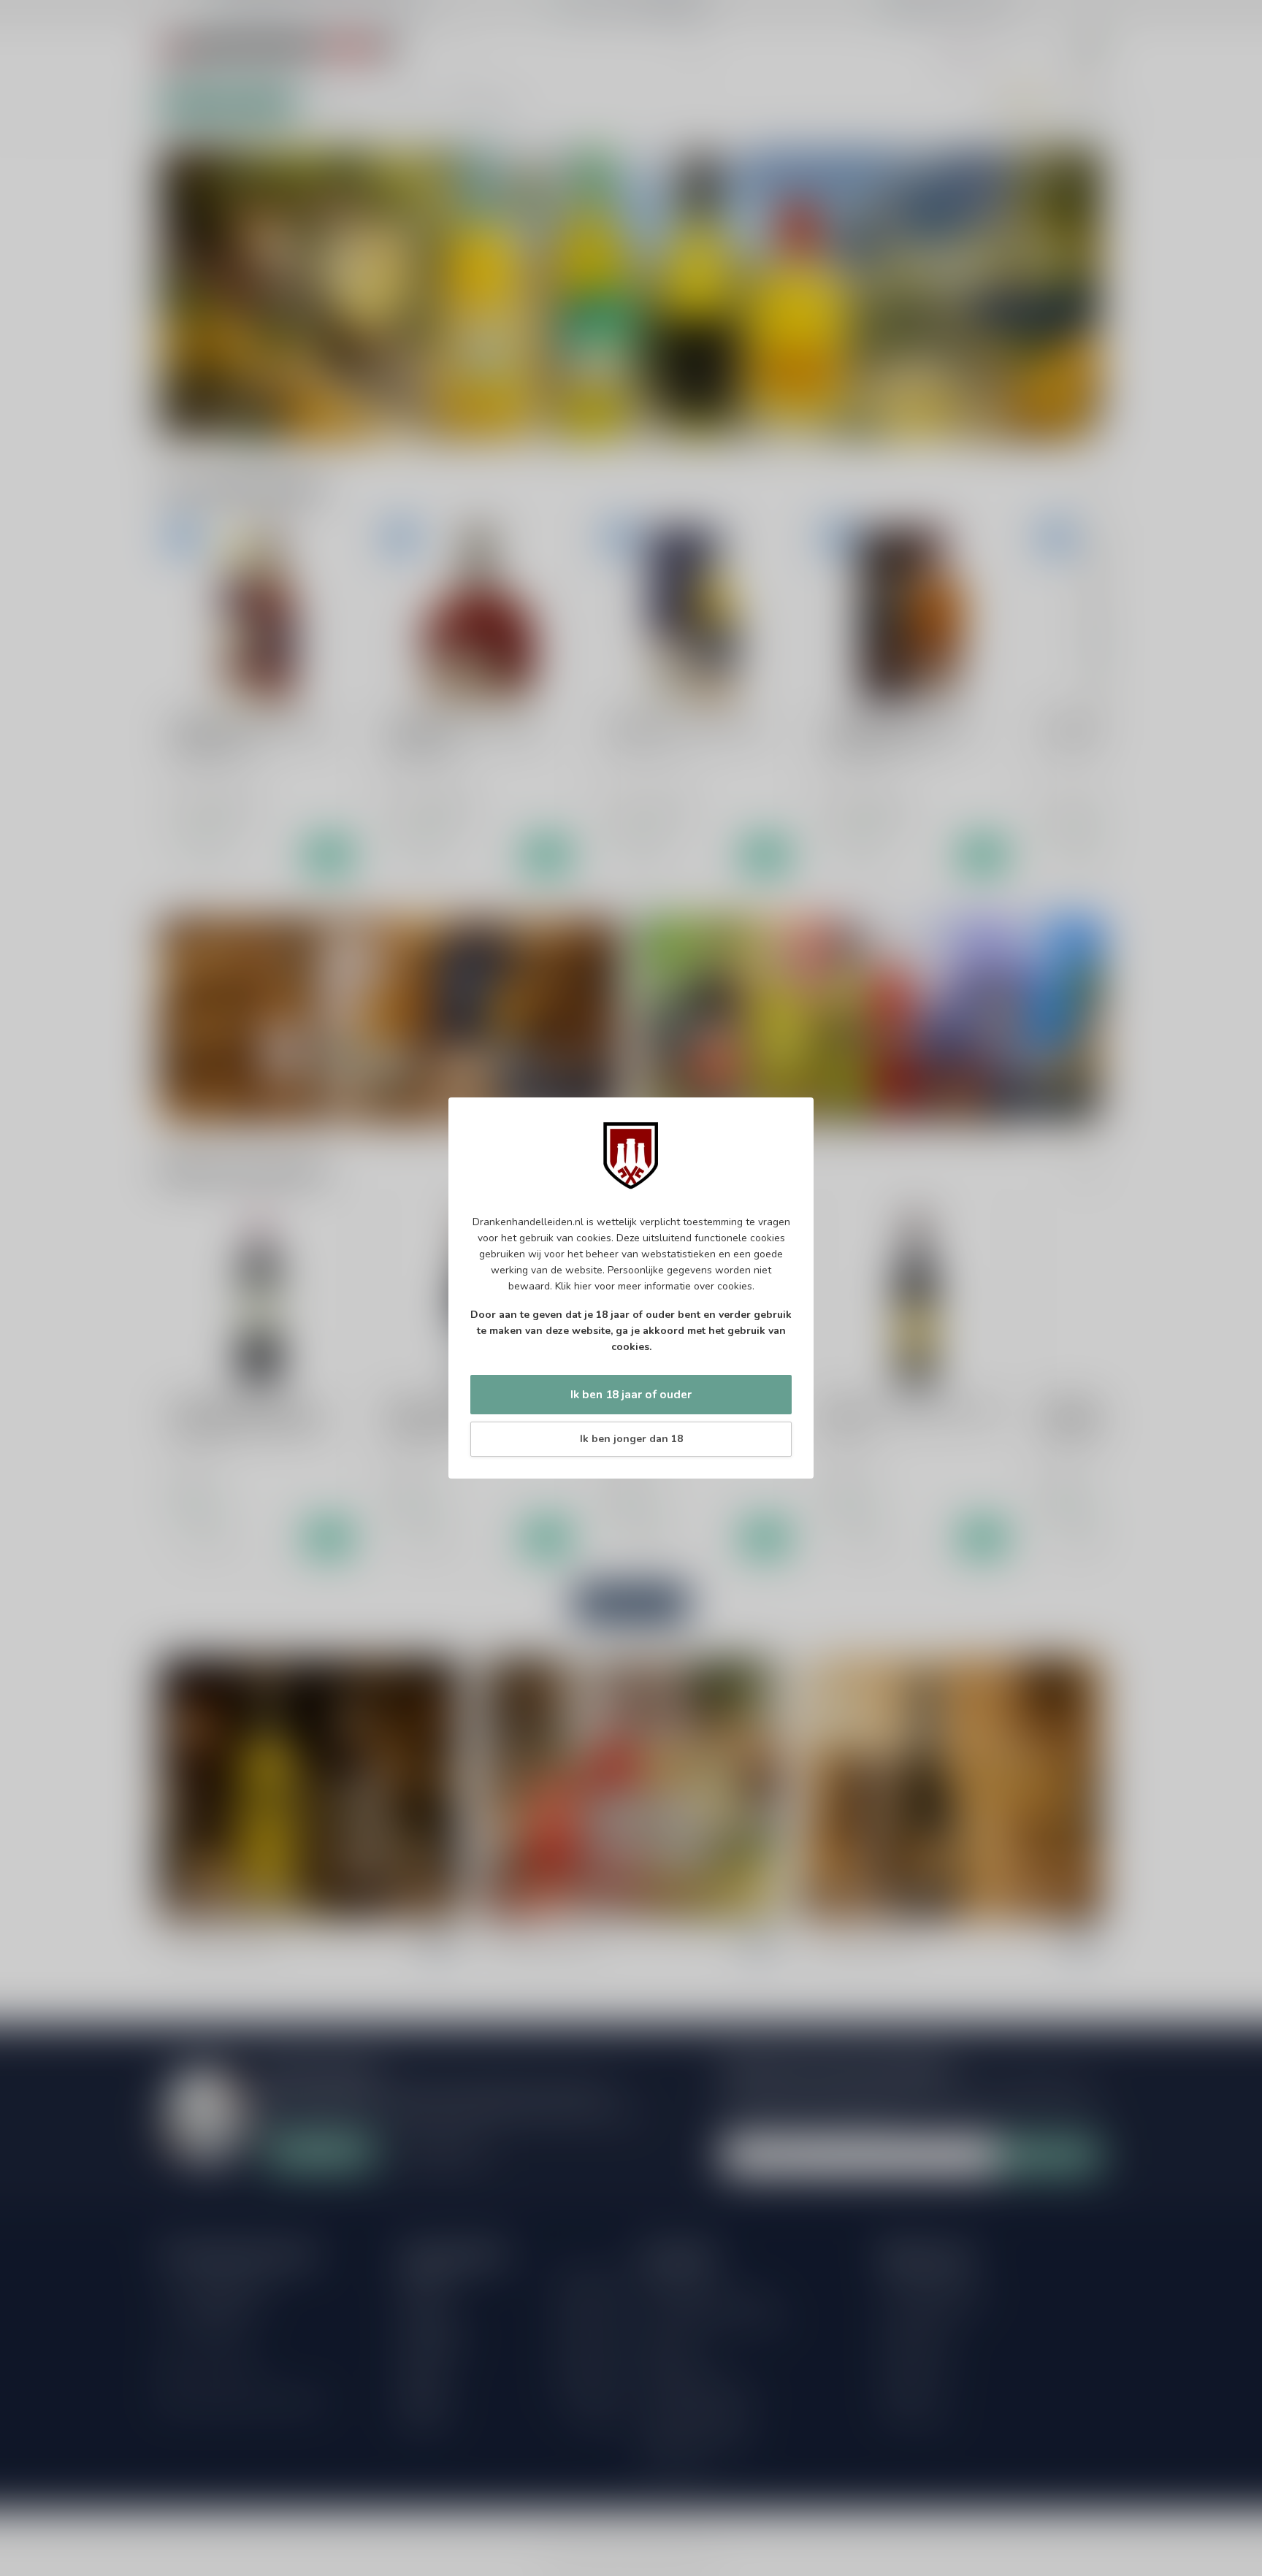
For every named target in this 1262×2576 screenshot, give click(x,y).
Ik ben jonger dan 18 (631, 1439)
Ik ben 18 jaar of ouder (631, 1394)
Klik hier (573, 1286)
